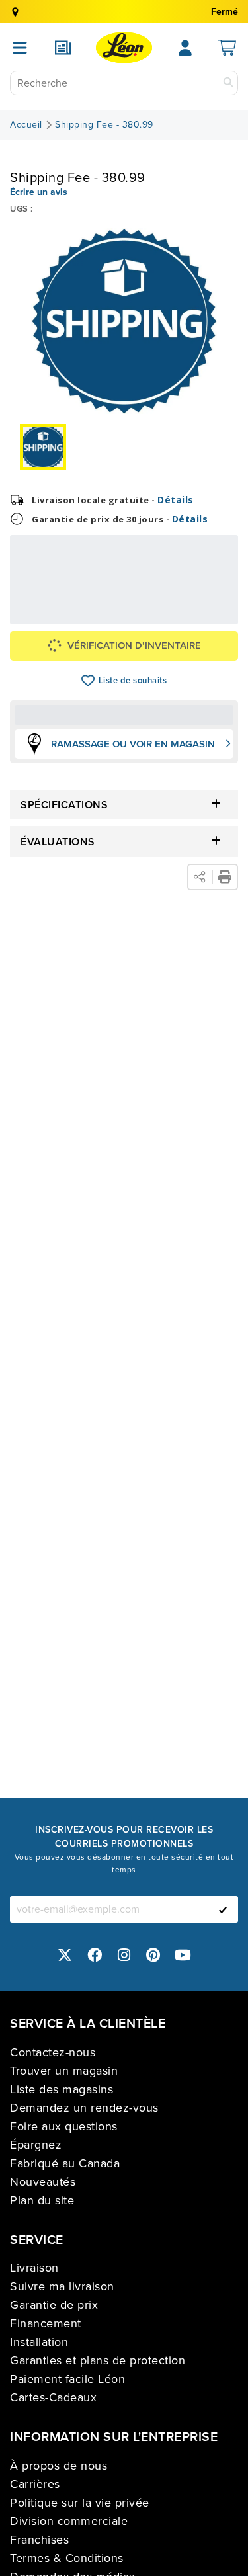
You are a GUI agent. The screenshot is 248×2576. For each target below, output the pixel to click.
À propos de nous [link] (59, 2466)
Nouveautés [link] (43, 2182)
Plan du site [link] (42, 2200)
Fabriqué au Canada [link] (65, 2163)
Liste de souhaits (88, 681)
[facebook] (95, 1955)
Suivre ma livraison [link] (62, 2286)
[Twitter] (65, 1955)
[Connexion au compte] (185, 48)
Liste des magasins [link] (62, 2089)
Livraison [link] (34, 2268)
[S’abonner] (223, 1909)
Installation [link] (39, 2342)
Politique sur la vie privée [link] (80, 2503)
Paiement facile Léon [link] (67, 2379)
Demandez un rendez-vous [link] (84, 2108)
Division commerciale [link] (69, 2521)
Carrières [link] (35, 2484)
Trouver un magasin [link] (64, 2071)
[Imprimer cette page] (225, 877)
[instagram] (124, 1955)
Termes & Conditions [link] (67, 2558)
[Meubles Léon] (124, 48)
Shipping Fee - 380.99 (104, 125)
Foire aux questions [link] (64, 2126)
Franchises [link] (39, 2540)
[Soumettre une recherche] (228, 83)
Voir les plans (197, 607)
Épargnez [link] (36, 2145)
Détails (176, 500)
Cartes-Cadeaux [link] (53, 2397)
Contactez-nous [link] (53, 2052)
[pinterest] (153, 1955)
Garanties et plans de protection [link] (98, 2360)
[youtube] (183, 1955)
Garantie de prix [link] (54, 2305)
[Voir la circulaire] (63, 48)
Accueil (26, 125)
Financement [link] (46, 2323)
